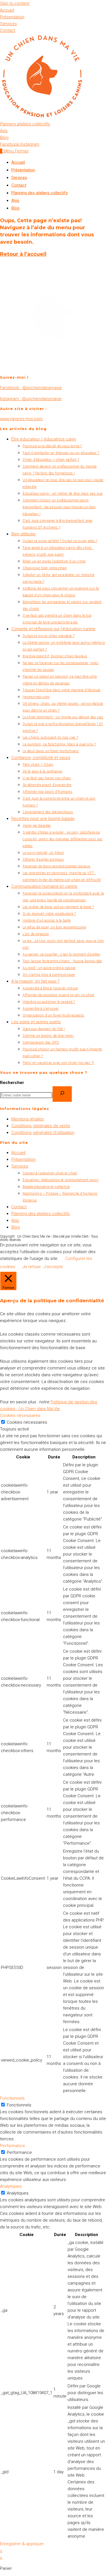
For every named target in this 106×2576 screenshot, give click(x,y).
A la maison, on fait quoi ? (35, 981)
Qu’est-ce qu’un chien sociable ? (48, 636)
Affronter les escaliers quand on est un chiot (59, 995)
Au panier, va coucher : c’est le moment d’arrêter (61, 954)
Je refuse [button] (32, 1267)
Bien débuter (24, 534)
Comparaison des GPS (41, 1042)
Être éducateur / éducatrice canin (44, 439)
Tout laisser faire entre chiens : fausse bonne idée (62, 961)
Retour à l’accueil (23, 254)
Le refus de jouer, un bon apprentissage (54, 927)
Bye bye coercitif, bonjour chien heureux (55, 656)
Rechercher (12, 1083)
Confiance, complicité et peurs (41, 758)
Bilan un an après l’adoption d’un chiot (54, 561)
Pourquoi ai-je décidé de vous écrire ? (52, 446)
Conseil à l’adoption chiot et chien (50, 1173)
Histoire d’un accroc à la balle (47, 921)
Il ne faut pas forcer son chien (47, 778)
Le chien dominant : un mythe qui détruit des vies (63, 717)
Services (19, 178)
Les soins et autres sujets (36, 1022)
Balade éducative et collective (46, 1187)
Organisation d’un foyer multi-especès (53, 1015)
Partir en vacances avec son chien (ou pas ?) (58, 1063)
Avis (15, 200)
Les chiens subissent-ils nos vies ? (50, 738)
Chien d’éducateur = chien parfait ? (51, 460)
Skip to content (15, 3)
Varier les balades (37, 826)
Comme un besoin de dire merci (48, 1036)
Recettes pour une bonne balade (43, 819)
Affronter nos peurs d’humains (47, 792)
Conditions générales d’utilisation (43, 1133)
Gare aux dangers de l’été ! (44, 1029)
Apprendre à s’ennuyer (41, 1009)
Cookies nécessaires (27, 1422)
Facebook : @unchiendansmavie (31, 388)
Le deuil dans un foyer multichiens (51, 751)
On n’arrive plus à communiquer (49, 975)
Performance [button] (13, 2146)
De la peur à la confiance (42, 771)
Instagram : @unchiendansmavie (31, 399)
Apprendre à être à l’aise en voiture (50, 988)
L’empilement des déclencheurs (48, 812)
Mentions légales (28, 1119)
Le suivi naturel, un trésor (43, 853)
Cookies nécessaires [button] (20, 1415)
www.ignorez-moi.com (21, 419)
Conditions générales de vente (41, 1126)
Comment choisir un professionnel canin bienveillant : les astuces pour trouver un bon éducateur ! (59, 507)
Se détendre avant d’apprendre (47, 785)
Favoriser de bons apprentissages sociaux (57, 866)
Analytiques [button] (11, 2186)
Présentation (23, 170)
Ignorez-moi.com (36, 697)
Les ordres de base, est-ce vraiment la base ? (58, 907)
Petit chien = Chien (38, 765)
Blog (15, 208)
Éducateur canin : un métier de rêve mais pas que (63, 494)
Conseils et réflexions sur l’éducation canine (53, 629)
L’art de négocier (36, 934)
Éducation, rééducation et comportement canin (60, 1180)
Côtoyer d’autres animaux (43, 860)
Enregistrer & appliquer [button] (22, 2544)
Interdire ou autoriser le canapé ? (49, 1002)
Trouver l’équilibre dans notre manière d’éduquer (62, 690)
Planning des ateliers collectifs (40, 193)
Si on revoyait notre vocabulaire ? (49, 914)
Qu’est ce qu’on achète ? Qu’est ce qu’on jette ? (60, 541)
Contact (19, 185)
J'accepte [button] (53, 1267)
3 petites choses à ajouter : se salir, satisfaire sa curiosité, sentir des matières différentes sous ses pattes (63, 839)
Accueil (18, 162)
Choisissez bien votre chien (45, 568)
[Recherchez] (62, 1094)
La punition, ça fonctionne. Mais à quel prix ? (59, 744)
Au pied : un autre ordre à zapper (49, 968)
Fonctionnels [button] (12, 2098)
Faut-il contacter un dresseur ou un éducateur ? (61, 453)
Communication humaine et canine (44, 886)
